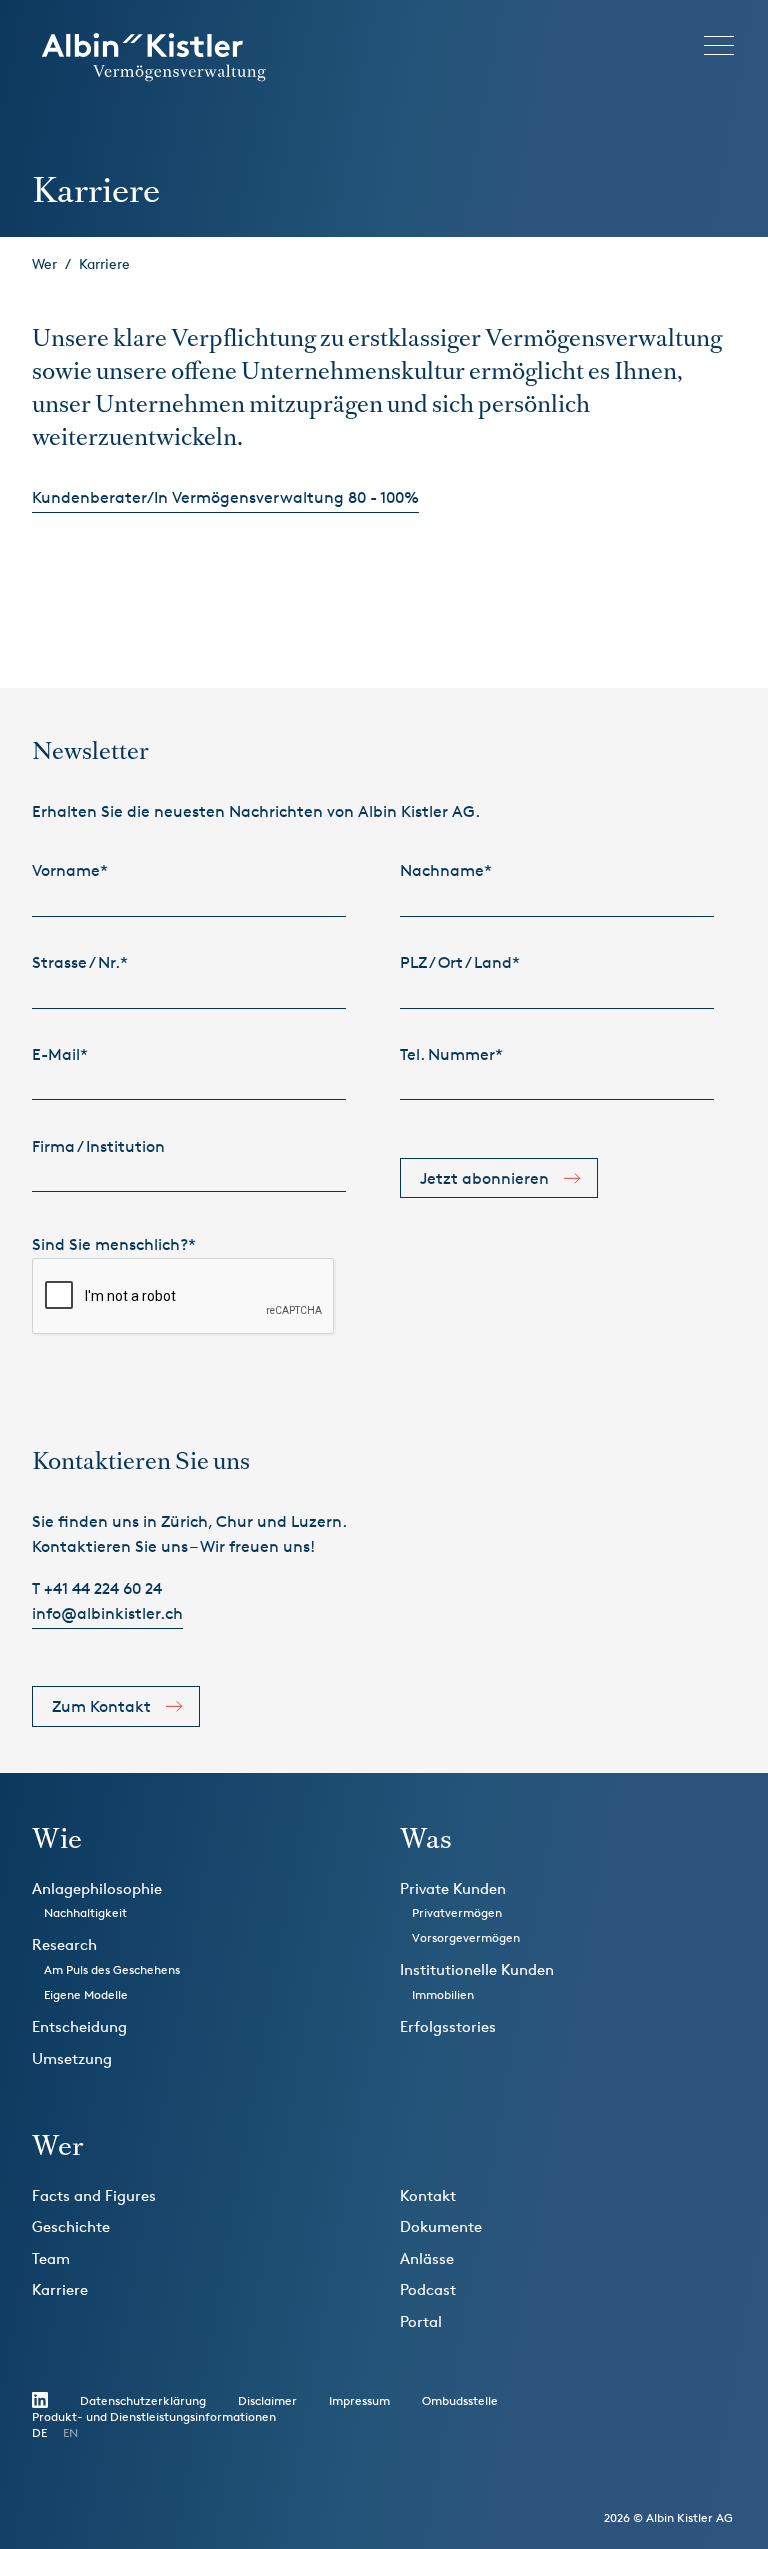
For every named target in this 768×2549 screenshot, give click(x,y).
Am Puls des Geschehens (112, 1969)
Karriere (104, 263)
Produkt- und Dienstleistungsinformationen (154, 2416)
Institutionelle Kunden (477, 1969)
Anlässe (427, 2258)
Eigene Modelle (86, 1994)
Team (51, 2258)
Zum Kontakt (101, 1706)
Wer (44, 263)
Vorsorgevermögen (466, 1937)
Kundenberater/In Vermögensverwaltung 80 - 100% (225, 497)
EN (70, 2432)
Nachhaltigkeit (85, 1912)
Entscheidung (79, 2026)
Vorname (70, 870)
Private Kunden (453, 1888)
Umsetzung (72, 2058)
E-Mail (60, 1054)
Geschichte (71, 2226)
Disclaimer (267, 2400)
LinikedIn (40, 2400)
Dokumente (441, 2226)
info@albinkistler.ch (107, 1613)
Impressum (359, 2400)
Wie (57, 1838)
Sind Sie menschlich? (114, 1244)
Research (64, 1944)
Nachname (446, 870)
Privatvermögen (457, 1912)
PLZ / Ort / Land (460, 962)
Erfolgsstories (448, 2026)
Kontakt (428, 2195)
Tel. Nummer (451, 1054)
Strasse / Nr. (80, 962)
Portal (421, 2321)
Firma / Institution (98, 1146)
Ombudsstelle (460, 2400)
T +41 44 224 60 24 (97, 1588)
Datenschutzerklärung (143, 2400)
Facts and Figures (94, 2195)
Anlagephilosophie (97, 1888)
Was (426, 1838)
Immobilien (443, 1994)
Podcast (428, 2289)
